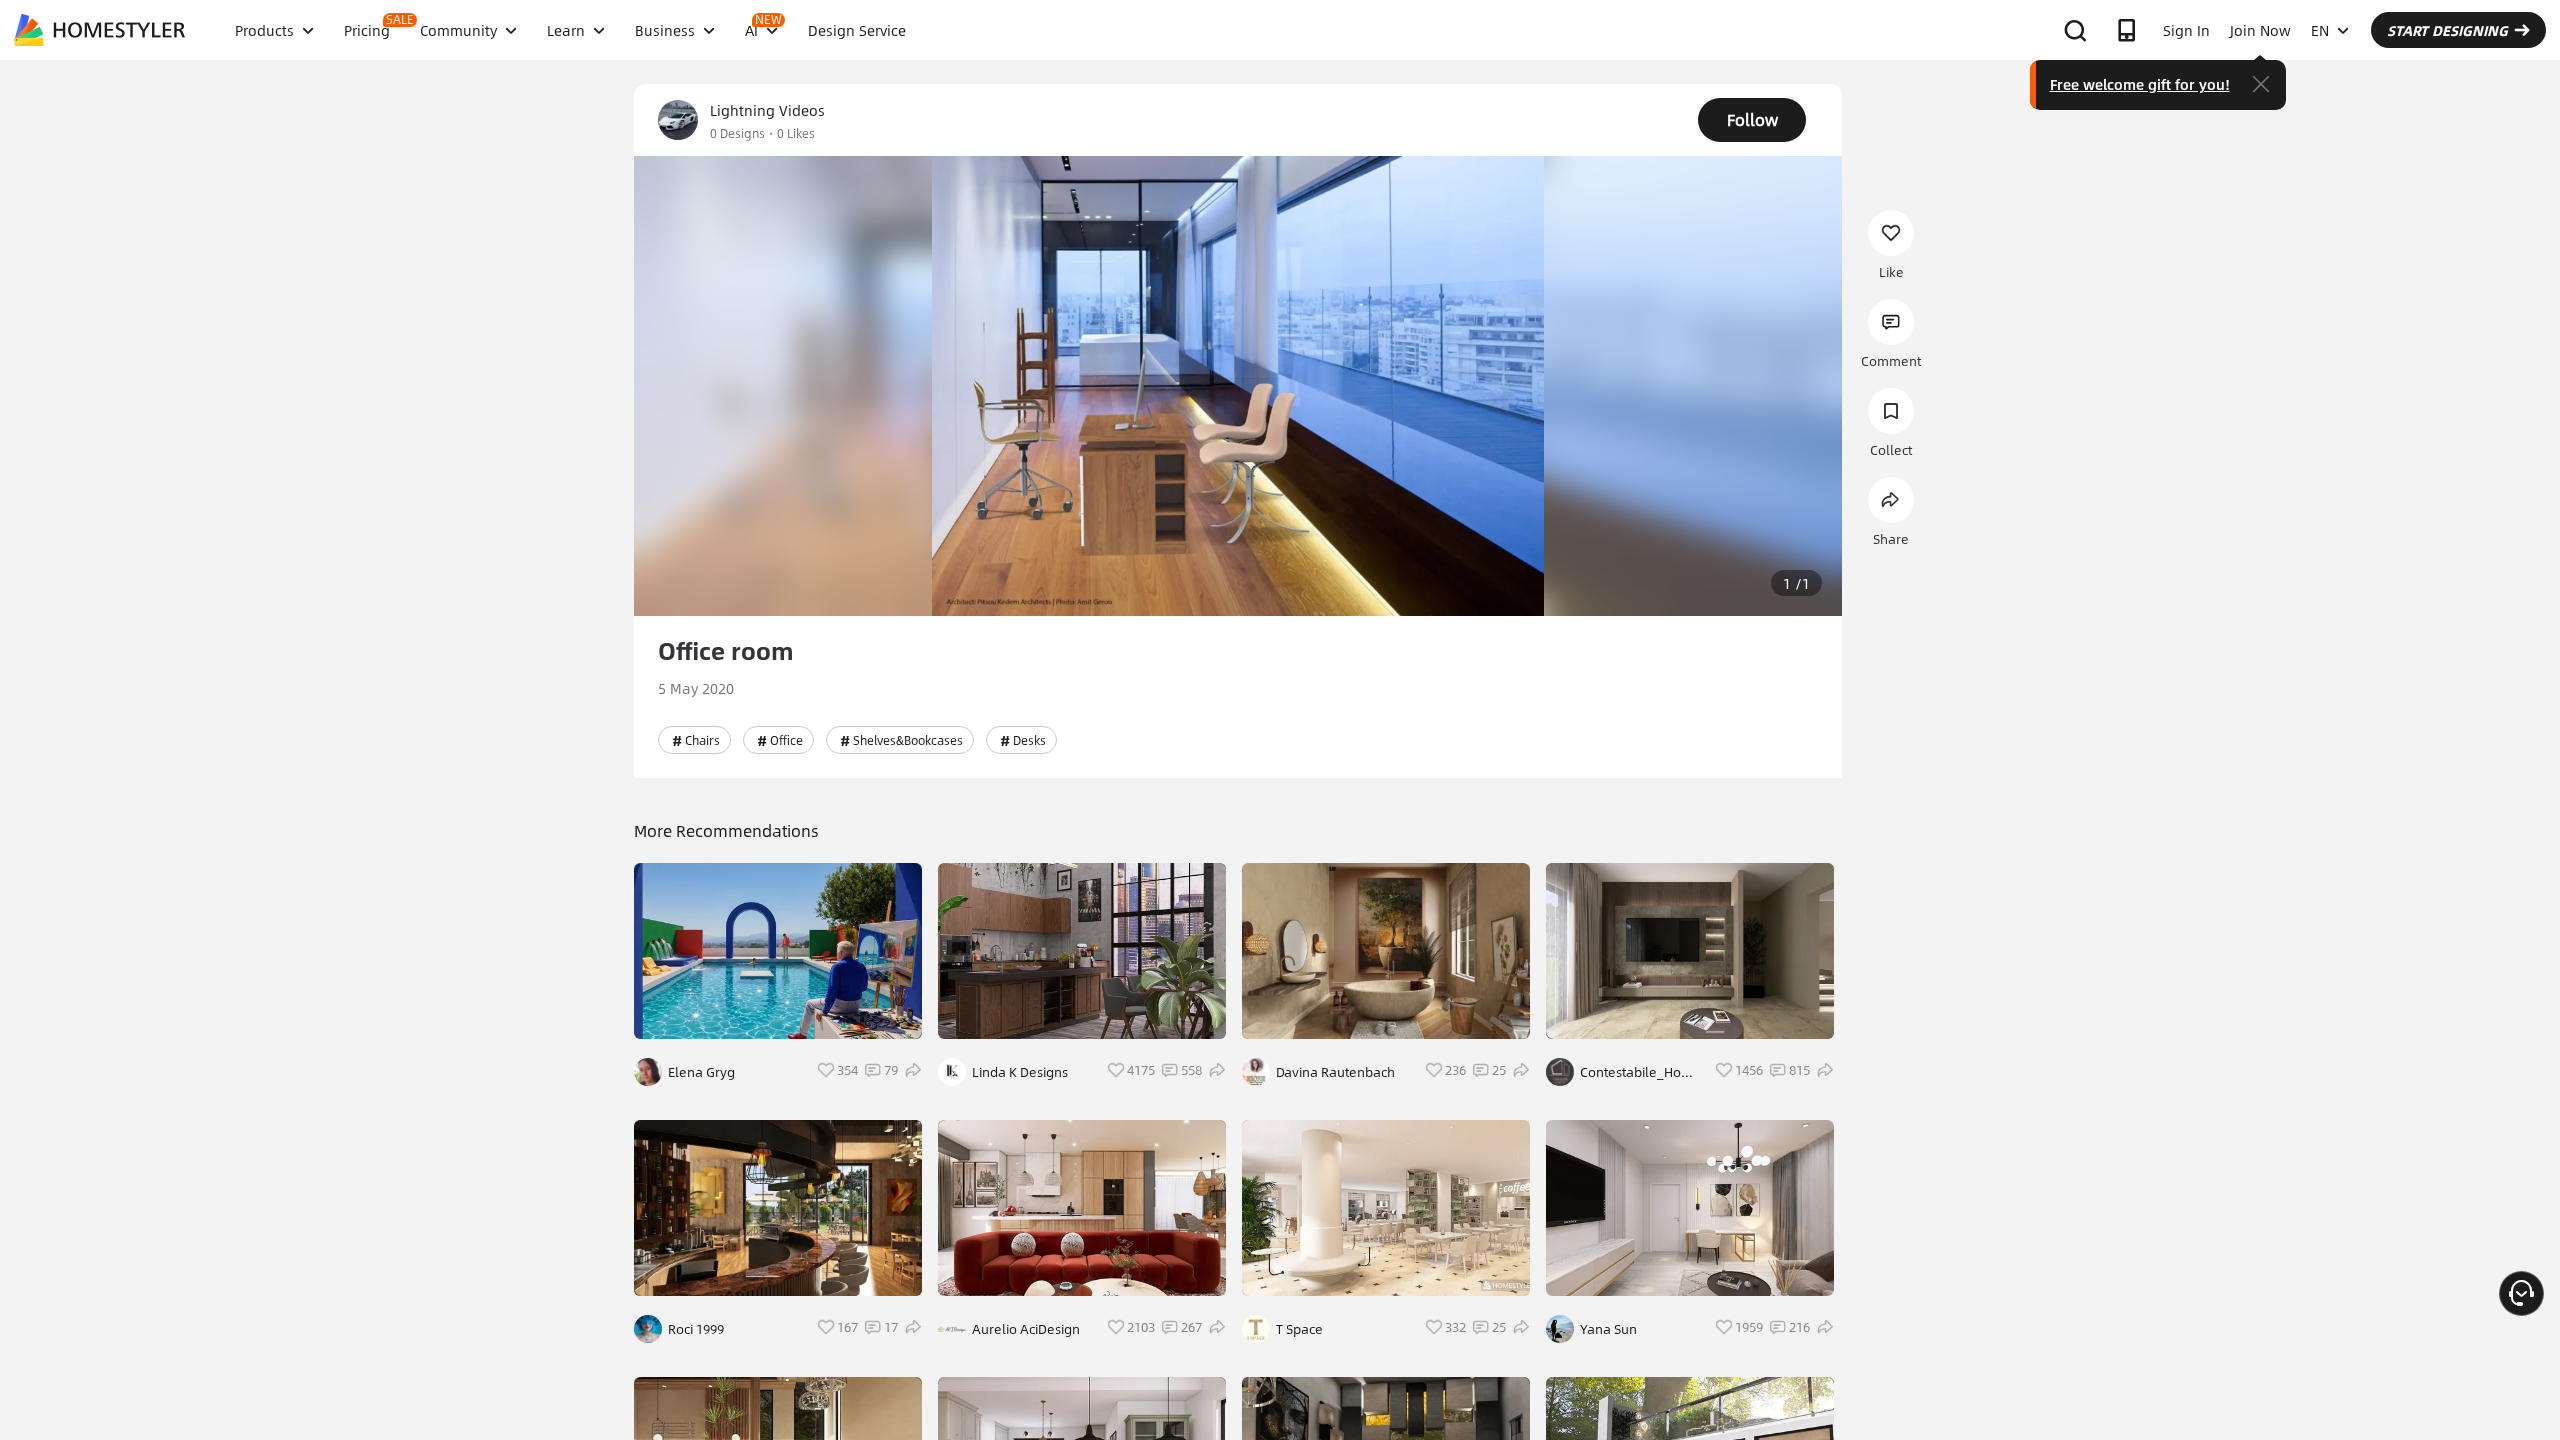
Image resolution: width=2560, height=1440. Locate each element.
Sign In (2186, 30)
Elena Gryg (701, 1072)
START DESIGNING (2447, 30)
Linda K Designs (1020, 1072)
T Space (1299, 1329)
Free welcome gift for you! (2140, 84)
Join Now (2260, 30)
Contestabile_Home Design (1640, 1072)
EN (2320, 30)
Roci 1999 (696, 1329)
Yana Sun (1608, 1329)
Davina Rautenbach (1335, 1072)
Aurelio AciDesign (1026, 1329)
